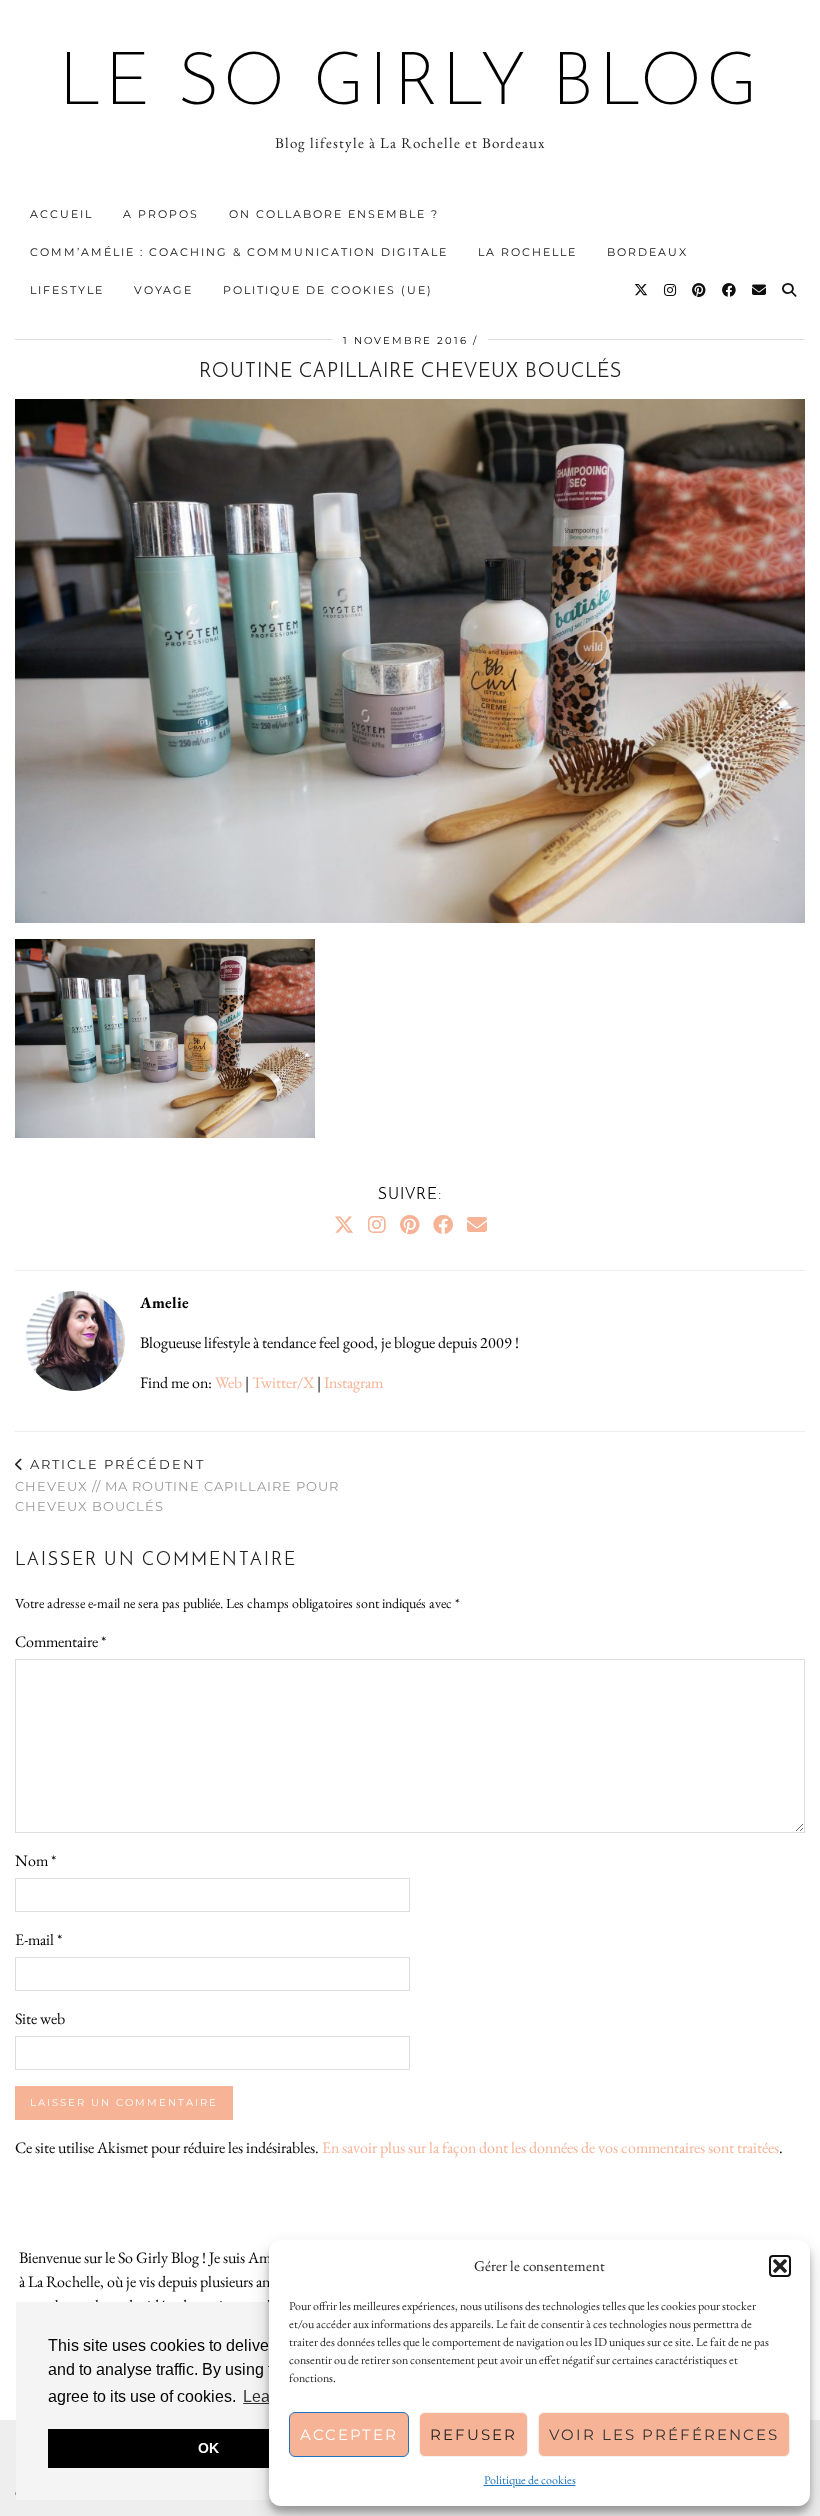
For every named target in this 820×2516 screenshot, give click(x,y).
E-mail (38, 1939)
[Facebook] (730, 290)
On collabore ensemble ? (334, 214)
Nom (35, 1860)
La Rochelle (527, 252)
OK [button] (208, 2448)
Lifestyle (67, 290)
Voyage (163, 290)
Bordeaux (647, 252)
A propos (161, 214)
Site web (40, 2018)
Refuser (473, 2434)
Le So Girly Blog (410, 86)
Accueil (61, 214)
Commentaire (60, 1641)
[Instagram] (671, 290)
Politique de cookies (530, 2480)
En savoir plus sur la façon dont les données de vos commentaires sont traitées (550, 2147)
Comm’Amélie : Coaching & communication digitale (239, 252)
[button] (780, 2266)
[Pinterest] (700, 290)
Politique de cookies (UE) (328, 290)
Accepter (349, 2434)
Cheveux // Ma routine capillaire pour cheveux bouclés (177, 1485)
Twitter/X (283, 1382)
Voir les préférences (664, 2434)
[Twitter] (642, 290)
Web (228, 1382)
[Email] (760, 290)
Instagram (353, 1382)
